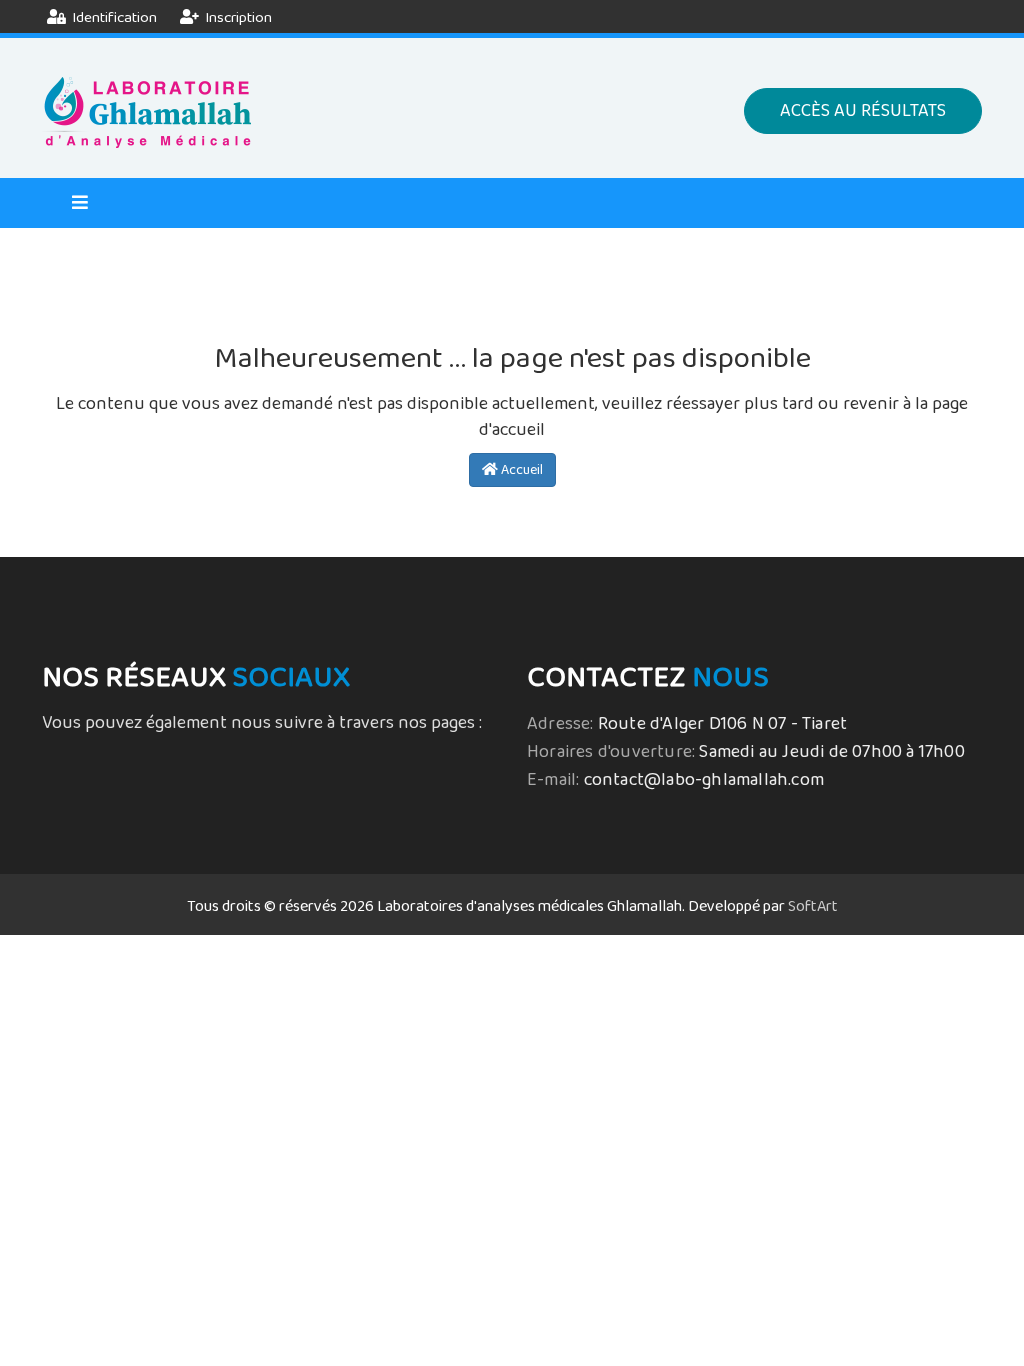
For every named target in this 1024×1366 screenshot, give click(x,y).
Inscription (237, 17)
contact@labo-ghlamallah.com (704, 780)
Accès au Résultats (863, 111)
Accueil (520, 470)
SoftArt (813, 906)
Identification (113, 17)
